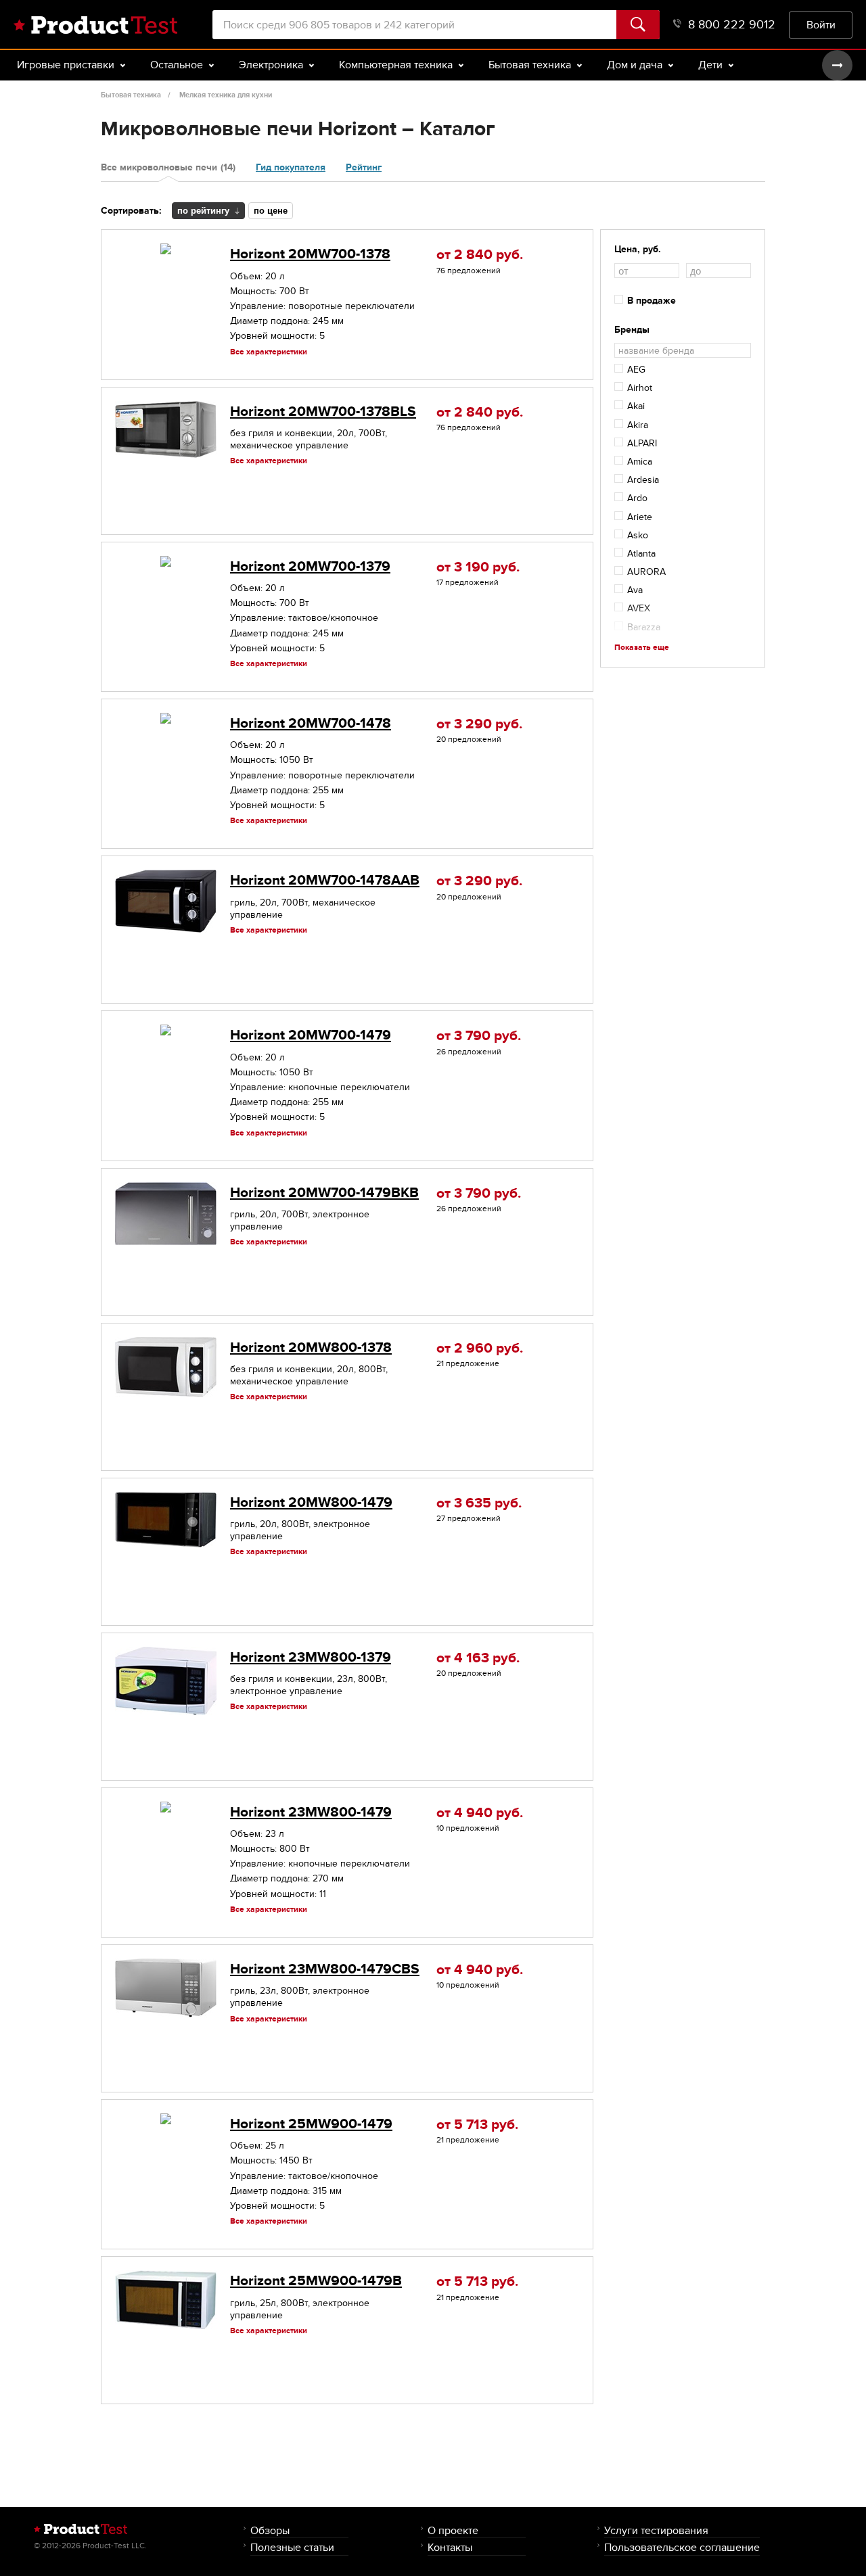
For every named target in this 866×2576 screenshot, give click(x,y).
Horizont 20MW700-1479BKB (324, 1193)
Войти (821, 25)
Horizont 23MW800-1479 (311, 1812)
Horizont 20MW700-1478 (311, 723)
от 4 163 (478, 1658)
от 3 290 (479, 724)
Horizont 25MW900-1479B (316, 2281)
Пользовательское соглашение (682, 2547)
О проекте (453, 2530)
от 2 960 (480, 1348)
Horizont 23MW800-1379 (311, 1657)
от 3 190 (478, 567)
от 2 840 (480, 255)
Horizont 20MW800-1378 (311, 1348)
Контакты (450, 2547)
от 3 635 (479, 1503)
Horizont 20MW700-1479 (311, 1035)
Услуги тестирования (656, 2530)
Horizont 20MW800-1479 (311, 1502)
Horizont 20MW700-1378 (310, 254)
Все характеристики (269, 352)
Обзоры (270, 2530)
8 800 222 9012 (732, 25)
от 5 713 (477, 2125)
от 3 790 (479, 1036)
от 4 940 (480, 1813)
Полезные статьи (292, 2547)
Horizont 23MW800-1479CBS (325, 1969)
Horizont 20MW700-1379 (310, 566)
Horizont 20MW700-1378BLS (323, 412)
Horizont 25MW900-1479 (311, 2124)
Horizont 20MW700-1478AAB (325, 880)
